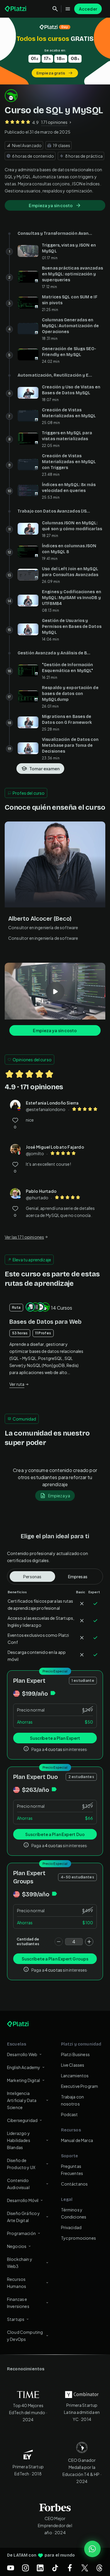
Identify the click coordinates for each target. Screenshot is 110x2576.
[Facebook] (70, 2568)
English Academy (24, 2067)
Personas (32, 1576)
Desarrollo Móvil (23, 2200)
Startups (16, 2319)
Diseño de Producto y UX (21, 2164)
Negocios (17, 2246)
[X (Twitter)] (85, 2568)
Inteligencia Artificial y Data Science (22, 2100)
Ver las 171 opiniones (24, 1237)
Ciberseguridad (22, 2120)
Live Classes (73, 2065)
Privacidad (71, 2227)
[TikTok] (55, 2568)
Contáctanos (75, 2184)
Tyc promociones (78, 2238)
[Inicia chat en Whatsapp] (92, 2549)
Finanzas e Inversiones (18, 2303)
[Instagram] (26, 2568)
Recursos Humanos (17, 2283)
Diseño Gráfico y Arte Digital (23, 2217)
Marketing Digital (24, 2080)
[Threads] (99, 2568)
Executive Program (80, 2086)
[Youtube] (11, 2568)
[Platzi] (16, 9)
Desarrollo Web (22, 2054)
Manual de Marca (77, 2140)
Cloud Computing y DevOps (25, 2336)
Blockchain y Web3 (20, 2263)
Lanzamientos (75, 2076)
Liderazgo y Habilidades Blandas (19, 2140)
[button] (55, 51)
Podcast (70, 2114)
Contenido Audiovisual (18, 2184)
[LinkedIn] (40, 2568)
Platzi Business (75, 2054)
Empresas (78, 1576)
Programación (21, 2233)
